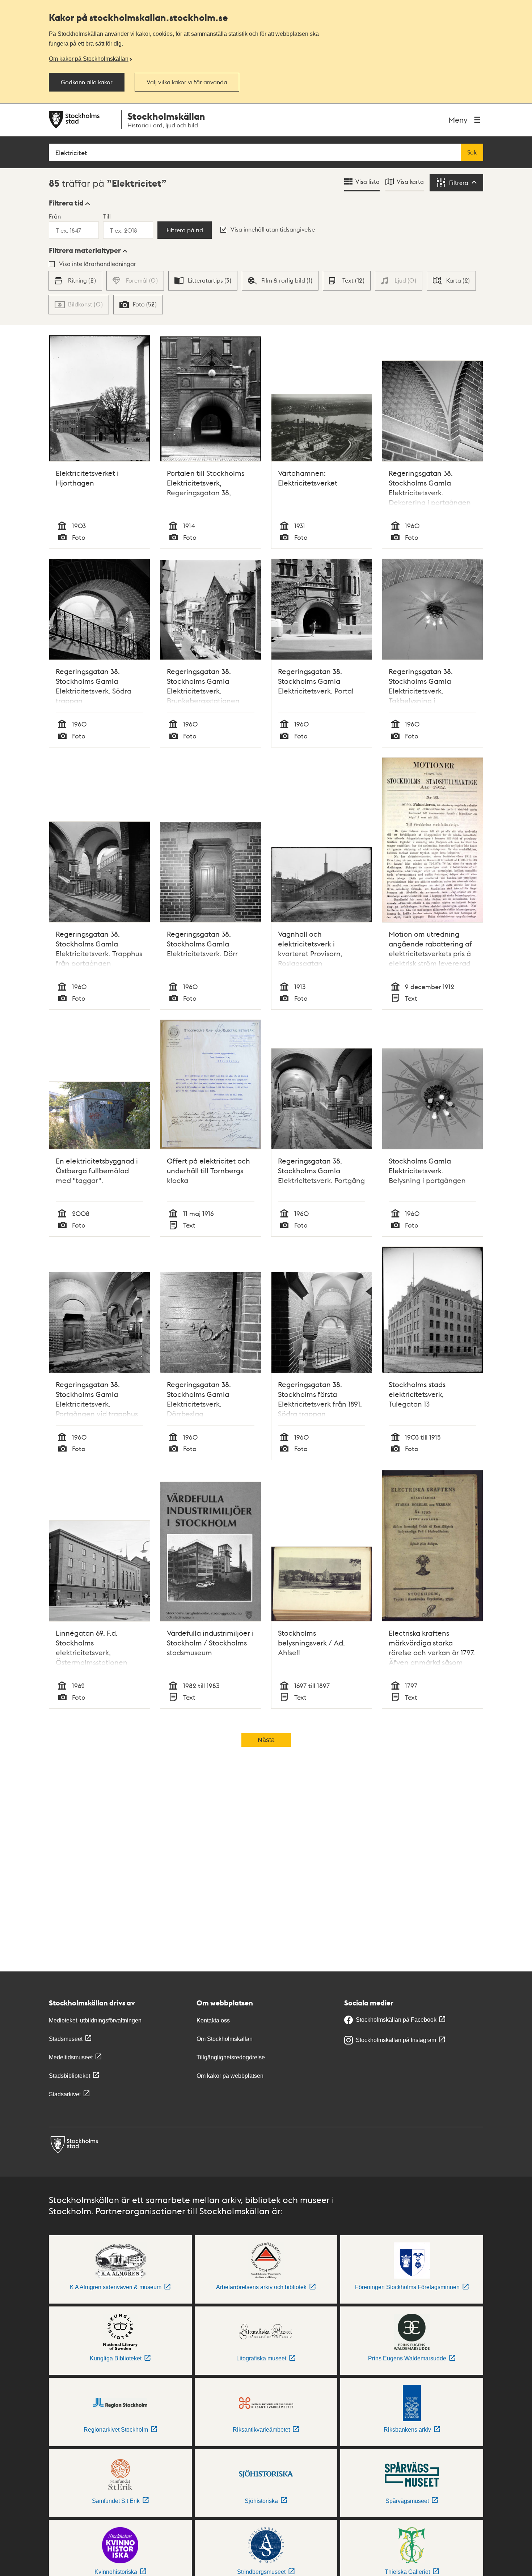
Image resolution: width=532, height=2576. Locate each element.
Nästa (266, 1740)
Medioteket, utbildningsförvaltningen (95, 2020)
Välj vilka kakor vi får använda (187, 82)
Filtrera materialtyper (85, 250)
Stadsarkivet (65, 2094)
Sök (472, 152)
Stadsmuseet (66, 2039)
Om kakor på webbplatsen (230, 2076)
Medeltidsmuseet (71, 2057)
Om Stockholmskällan (225, 2039)
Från (55, 216)
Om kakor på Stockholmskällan (89, 59)
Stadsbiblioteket (69, 2076)
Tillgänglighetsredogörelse (231, 2057)
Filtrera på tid (185, 230)
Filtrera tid (66, 203)
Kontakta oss (213, 2020)
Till (107, 216)
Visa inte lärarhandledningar (98, 264)
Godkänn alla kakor (87, 82)
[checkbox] (75, 281)
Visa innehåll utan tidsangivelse (273, 229)
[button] (69, 203)
